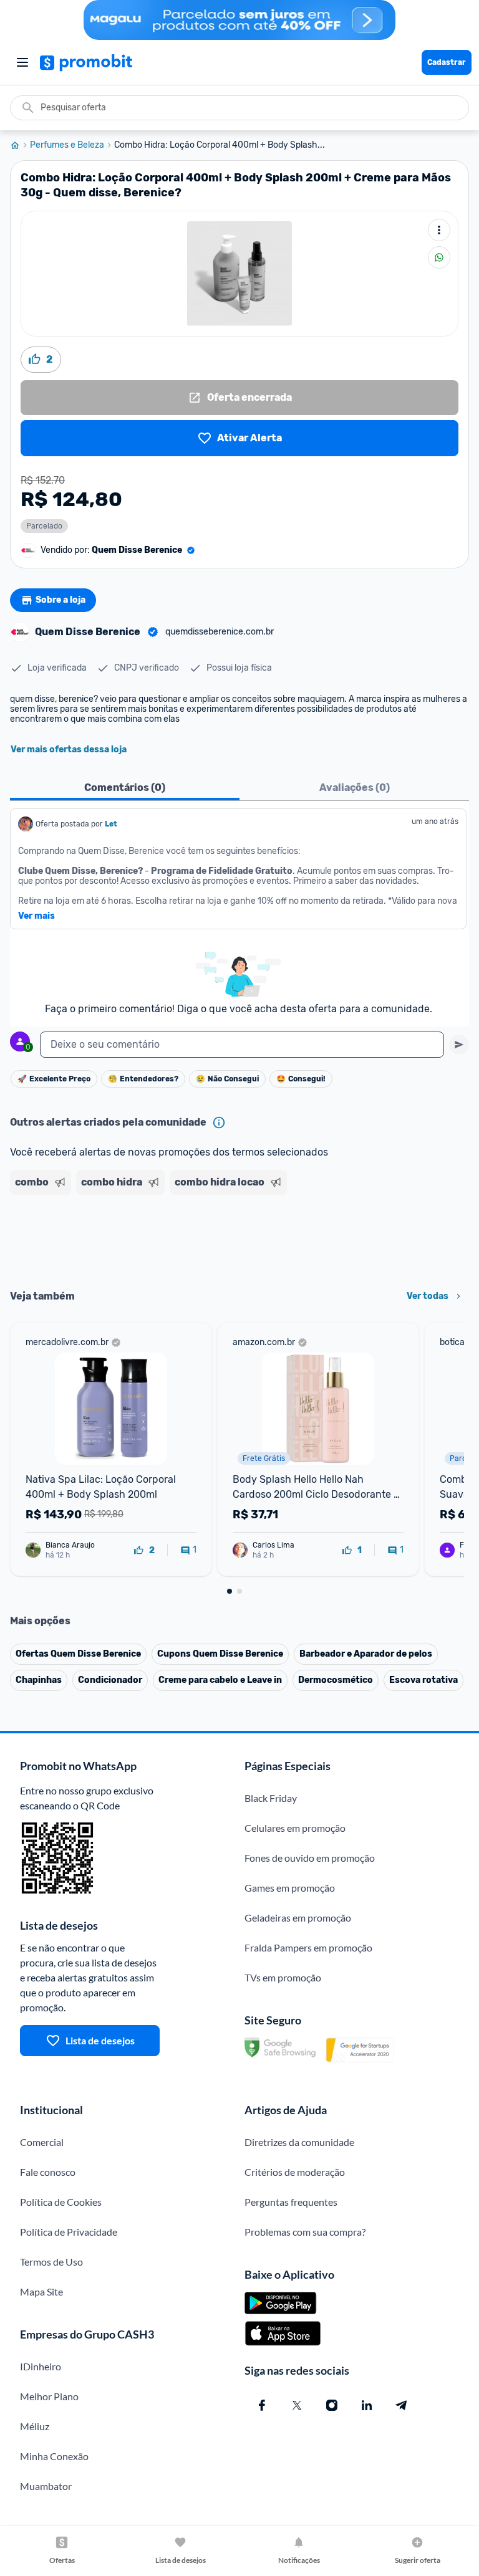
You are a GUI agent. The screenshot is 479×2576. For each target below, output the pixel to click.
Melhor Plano (49, 2396)
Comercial (42, 2142)
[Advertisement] (239, 1238)
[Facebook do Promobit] (262, 2405)
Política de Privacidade (69, 2232)
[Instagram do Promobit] (332, 2405)
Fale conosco (48, 2172)
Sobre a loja (60, 600)
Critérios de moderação (295, 2172)
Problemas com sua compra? (305, 2232)
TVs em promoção (283, 1977)
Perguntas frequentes (291, 2202)
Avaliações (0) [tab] (355, 788)
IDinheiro (41, 2366)
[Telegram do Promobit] (402, 2405)
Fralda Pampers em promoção (308, 1947)
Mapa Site (41, 2291)
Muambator (46, 2486)
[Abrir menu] (22, 62)
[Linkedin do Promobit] (367, 2405)
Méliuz (35, 2426)
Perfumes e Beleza (67, 145)
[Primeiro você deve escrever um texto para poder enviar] (459, 1045)
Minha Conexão (54, 2456)
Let (111, 824)
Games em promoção (290, 1888)
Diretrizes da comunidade (299, 2142)
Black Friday (271, 1798)
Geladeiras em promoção (298, 1918)
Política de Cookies (61, 2202)
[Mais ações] (439, 230)
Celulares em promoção (295, 1828)
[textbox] (242, 1045)
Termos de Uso (51, 2262)
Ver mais (36, 916)
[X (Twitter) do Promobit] (297, 2405)
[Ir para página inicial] (20, 145)
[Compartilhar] (439, 257)
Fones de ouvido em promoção (310, 1858)
